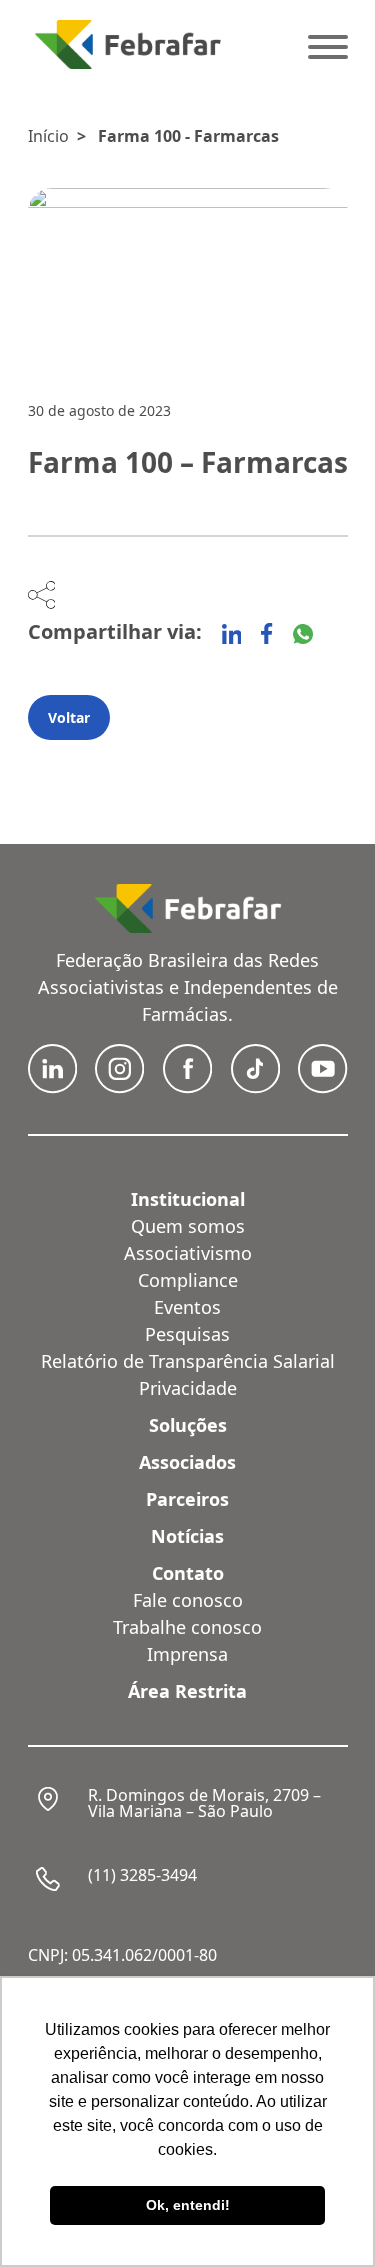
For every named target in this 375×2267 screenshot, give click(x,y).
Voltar (69, 717)
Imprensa (187, 1654)
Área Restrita (187, 1691)
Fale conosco (188, 1600)
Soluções (188, 1425)
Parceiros (187, 1499)
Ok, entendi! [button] (188, 2205)
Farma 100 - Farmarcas (188, 136)
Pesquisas (187, 1334)
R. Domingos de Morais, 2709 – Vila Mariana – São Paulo (204, 1803)
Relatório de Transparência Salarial (188, 1361)
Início (48, 136)
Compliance (188, 1280)
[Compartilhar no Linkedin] (232, 634)
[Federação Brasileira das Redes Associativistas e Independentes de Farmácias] (128, 44)
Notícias (187, 1536)
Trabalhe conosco (187, 1627)
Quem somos (188, 1226)
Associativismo (188, 1253)
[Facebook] (266, 634)
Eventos (187, 1307)
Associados (187, 1462)
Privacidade (188, 1388)
